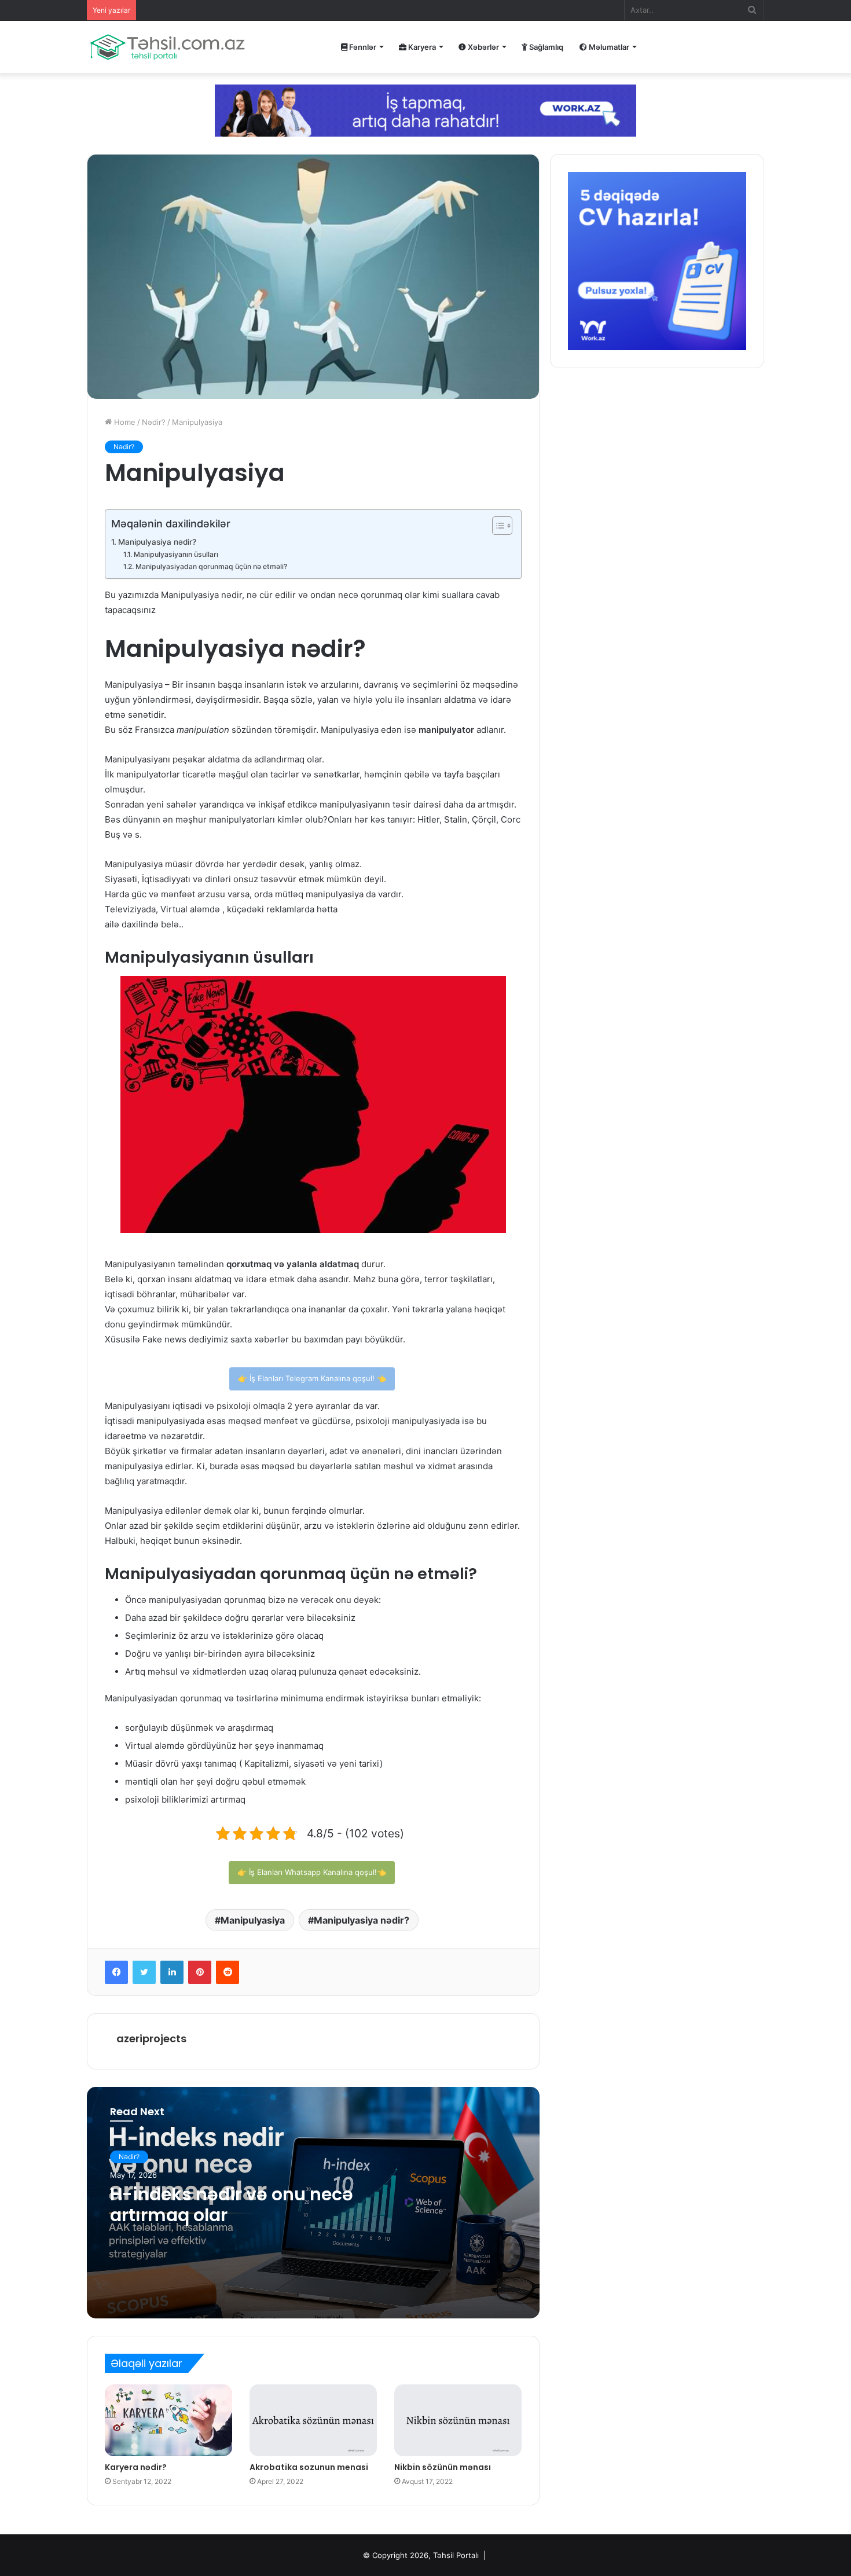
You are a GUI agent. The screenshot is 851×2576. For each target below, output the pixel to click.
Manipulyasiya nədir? (157, 542)
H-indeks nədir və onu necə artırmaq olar (232, 2205)
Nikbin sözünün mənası (443, 2467)
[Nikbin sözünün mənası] (458, 2420)
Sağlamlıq (545, 47)
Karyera (421, 47)
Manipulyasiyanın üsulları (176, 554)
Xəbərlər (483, 47)
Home (124, 422)
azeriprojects (151, 2039)
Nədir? (154, 422)
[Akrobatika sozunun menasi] (313, 2420)
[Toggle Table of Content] (496, 526)
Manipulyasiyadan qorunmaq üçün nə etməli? (211, 566)
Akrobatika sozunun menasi (309, 2467)
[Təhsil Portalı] (167, 47)
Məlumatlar (608, 47)
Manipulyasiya (253, 1920)
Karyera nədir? (136, 2467)
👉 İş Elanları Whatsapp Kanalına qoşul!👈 (312, 1872)
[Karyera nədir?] (168, 2420)
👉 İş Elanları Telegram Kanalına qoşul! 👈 (312, 1378)
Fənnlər (362, 47)
